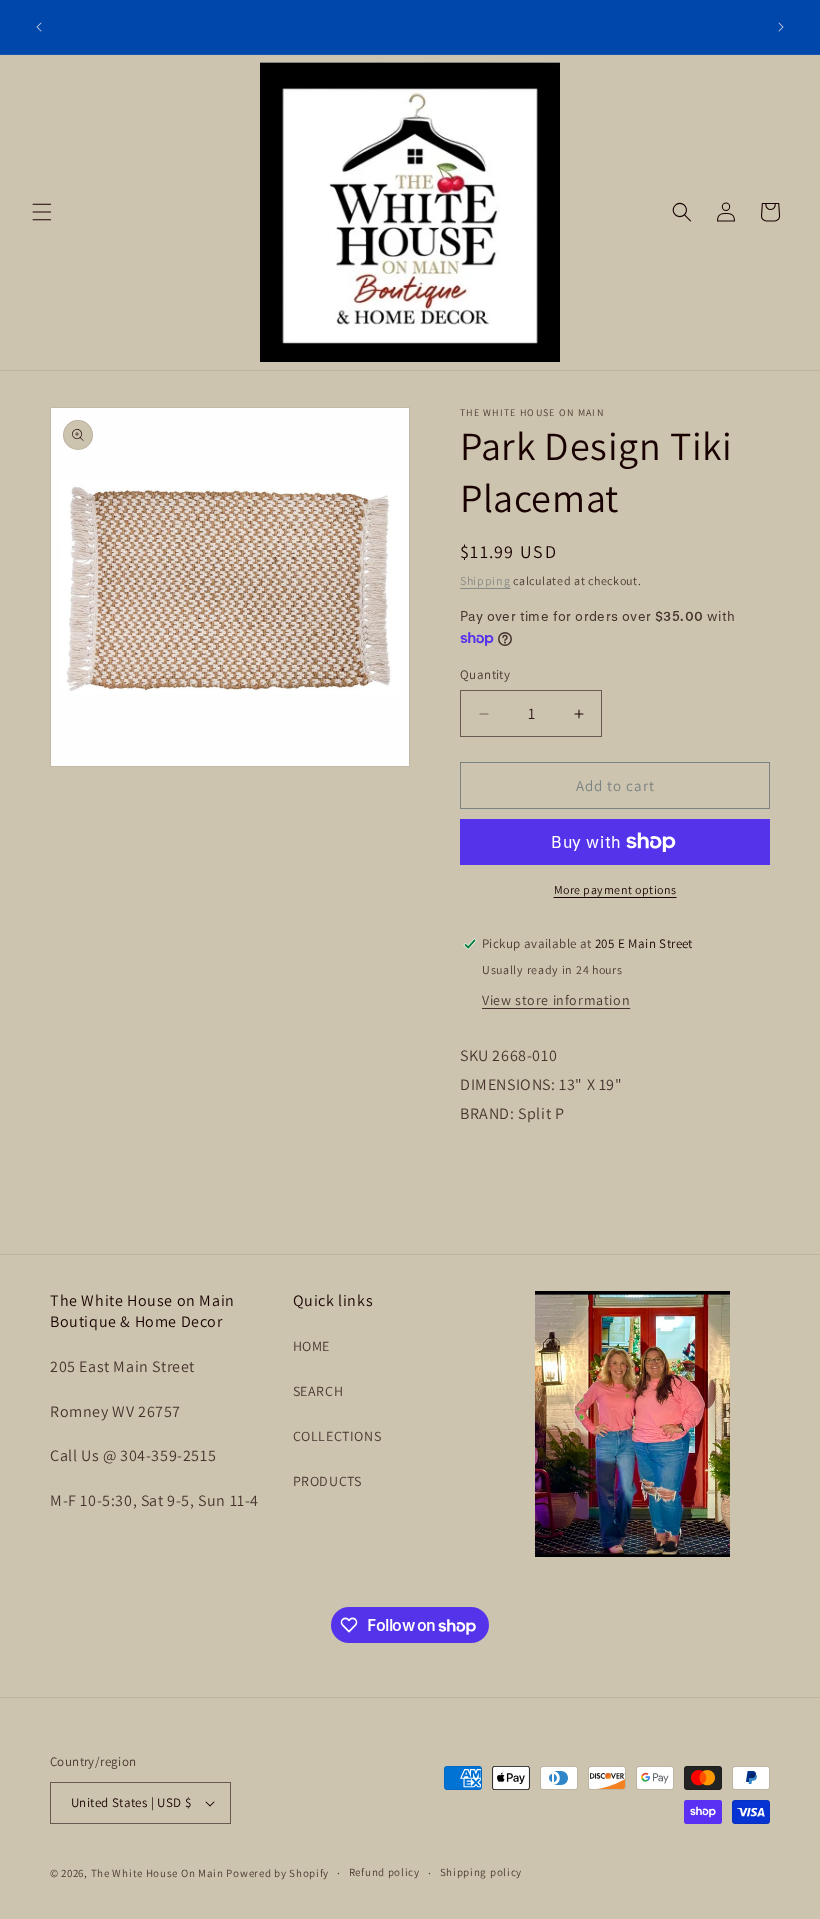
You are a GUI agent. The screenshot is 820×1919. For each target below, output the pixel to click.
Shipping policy (481, 1872)
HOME (311, 1346)
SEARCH (318, 1391)
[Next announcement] (781, 27)
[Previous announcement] (39, 27)
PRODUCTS (327, 1481)
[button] (42, 212)
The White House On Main (157, 1873)
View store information (556, 1000)
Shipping (485, 580)
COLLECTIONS (337, 1436)
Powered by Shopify (277, 1873)
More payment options (615, 889)
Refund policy (384, 1872)
